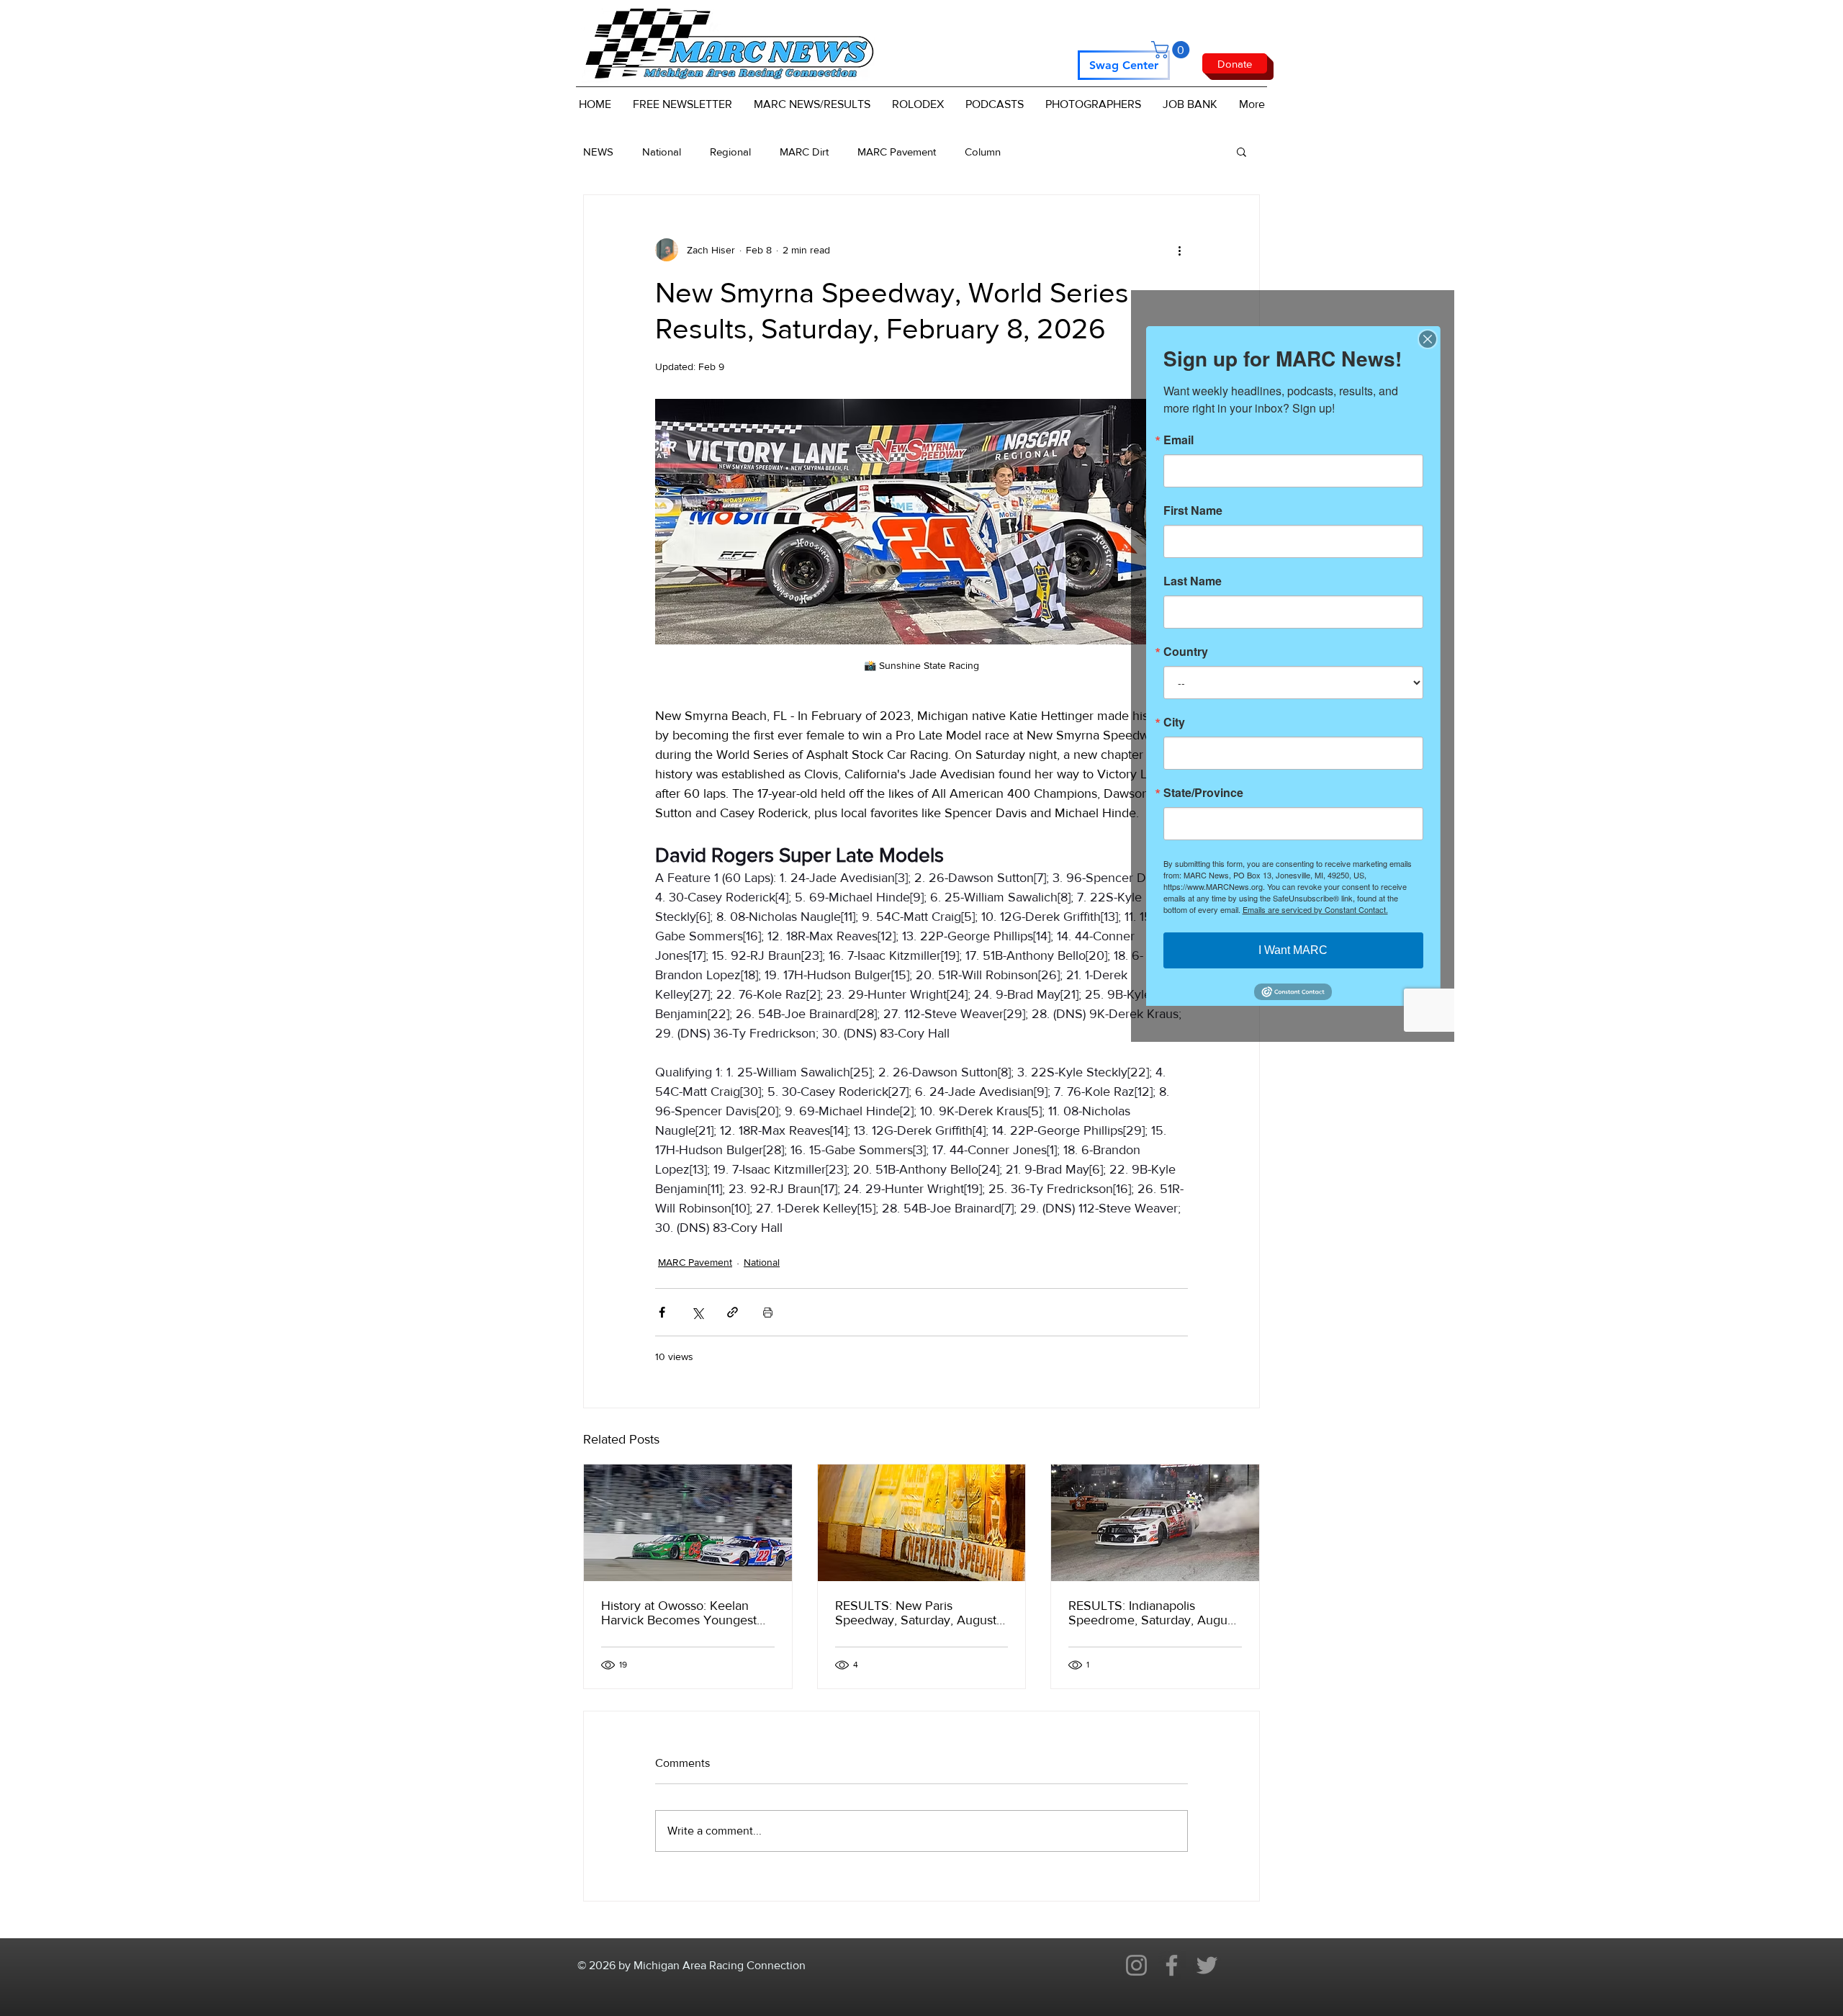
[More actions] (1179, 250)
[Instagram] (1136, 1965)
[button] (1172, 50)
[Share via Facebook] (662, 1312)
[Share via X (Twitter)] (697, 1312)
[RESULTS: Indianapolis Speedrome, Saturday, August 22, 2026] (1155, 1523)
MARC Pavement (897, 152)
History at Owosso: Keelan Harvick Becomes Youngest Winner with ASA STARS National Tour (679, 1613)
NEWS (598, 152)
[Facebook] (1172, 1965)
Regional (730, 152)
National (662, 152)
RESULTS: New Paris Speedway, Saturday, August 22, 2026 (916, 1613)
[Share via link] (733, 1312)
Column (983, 152)
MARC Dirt (804, 152)
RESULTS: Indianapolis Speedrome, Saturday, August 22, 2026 (1153, 1613)
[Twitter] (1207, 1965)
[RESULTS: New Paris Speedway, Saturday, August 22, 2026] (922, 1523)
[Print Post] (768, 1312)
